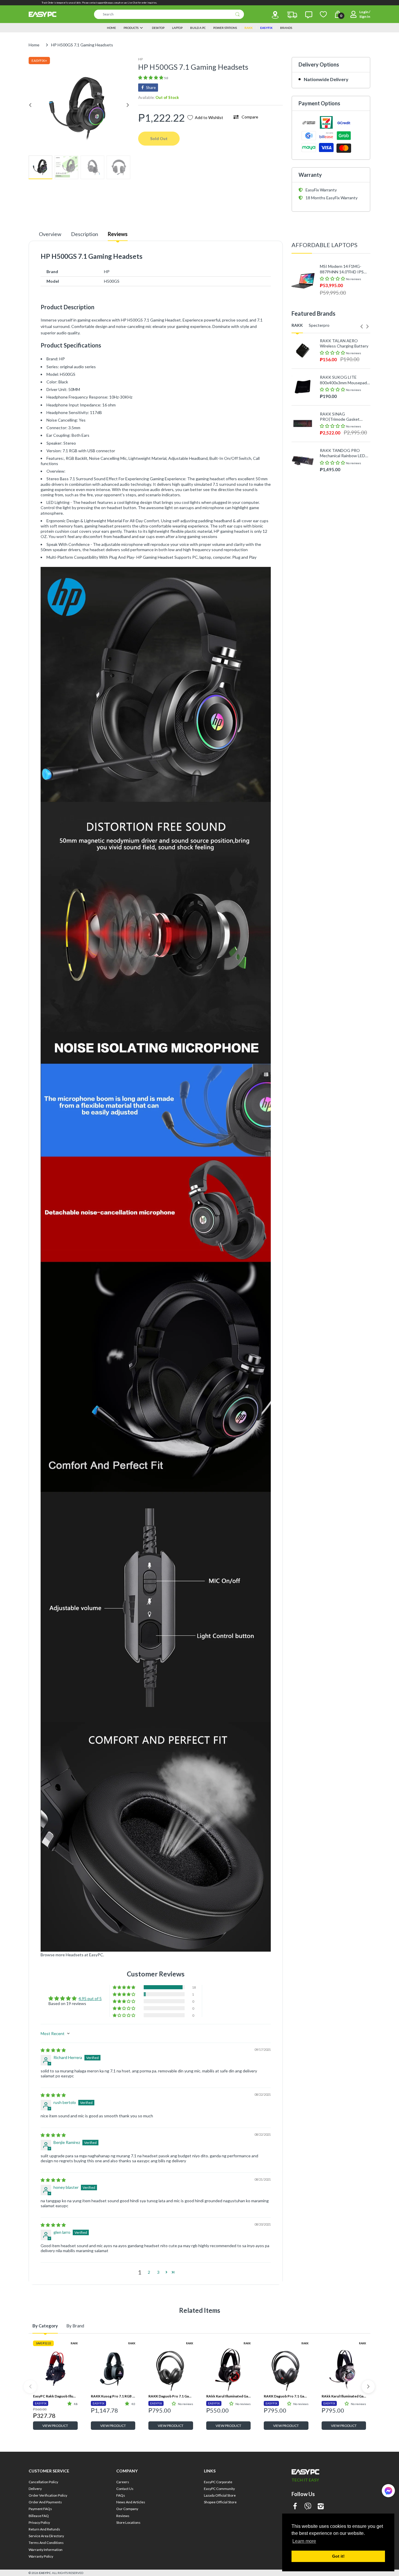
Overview (50, 234)
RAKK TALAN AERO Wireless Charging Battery (344, 343)
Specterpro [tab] (319, 325)
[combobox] (169, 14)
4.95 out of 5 (90, 1998)
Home (34, 45)
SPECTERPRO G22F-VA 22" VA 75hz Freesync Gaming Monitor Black (342, 478)
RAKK (74, 2343)
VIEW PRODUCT (55, 2426)
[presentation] (362, 326)
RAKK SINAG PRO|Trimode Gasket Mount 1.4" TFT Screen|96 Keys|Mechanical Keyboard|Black (344, 417)
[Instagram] (321, 2507)
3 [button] (158, 2272)
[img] (53, 2050)
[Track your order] (292, 15)
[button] (151, 77)
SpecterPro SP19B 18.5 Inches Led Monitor (341, 587)
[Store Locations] (275, 15)
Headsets (75, 1955)
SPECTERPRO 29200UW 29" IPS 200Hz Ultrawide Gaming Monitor (343, 551)
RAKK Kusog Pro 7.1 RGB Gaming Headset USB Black (113, 2396)
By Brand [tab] (75, 2326)
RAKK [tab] (297, 325)
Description (85, 234)
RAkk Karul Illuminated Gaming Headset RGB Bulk (344, 2396)
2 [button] (149, 2272)
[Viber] (308, 2507)
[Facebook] (295, 2507)
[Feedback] (309, 15)
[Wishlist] (323, 14)
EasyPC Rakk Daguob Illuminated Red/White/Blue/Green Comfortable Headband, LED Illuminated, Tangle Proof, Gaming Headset (55, 2396)
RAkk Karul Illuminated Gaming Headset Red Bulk (229, 2396)
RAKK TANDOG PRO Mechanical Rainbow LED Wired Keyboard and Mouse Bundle (342, 453)
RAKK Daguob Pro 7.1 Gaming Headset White (171, 2396)
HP (140, 59)
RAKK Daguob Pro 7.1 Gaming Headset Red (286, 2396)
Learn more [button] (304, 2541)
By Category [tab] (45, 2326)
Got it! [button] (338, 2556)
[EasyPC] (42, 14)
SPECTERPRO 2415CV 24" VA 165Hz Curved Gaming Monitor (345, 514)
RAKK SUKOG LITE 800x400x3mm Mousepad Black (343, 380)
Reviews (118, 234)
